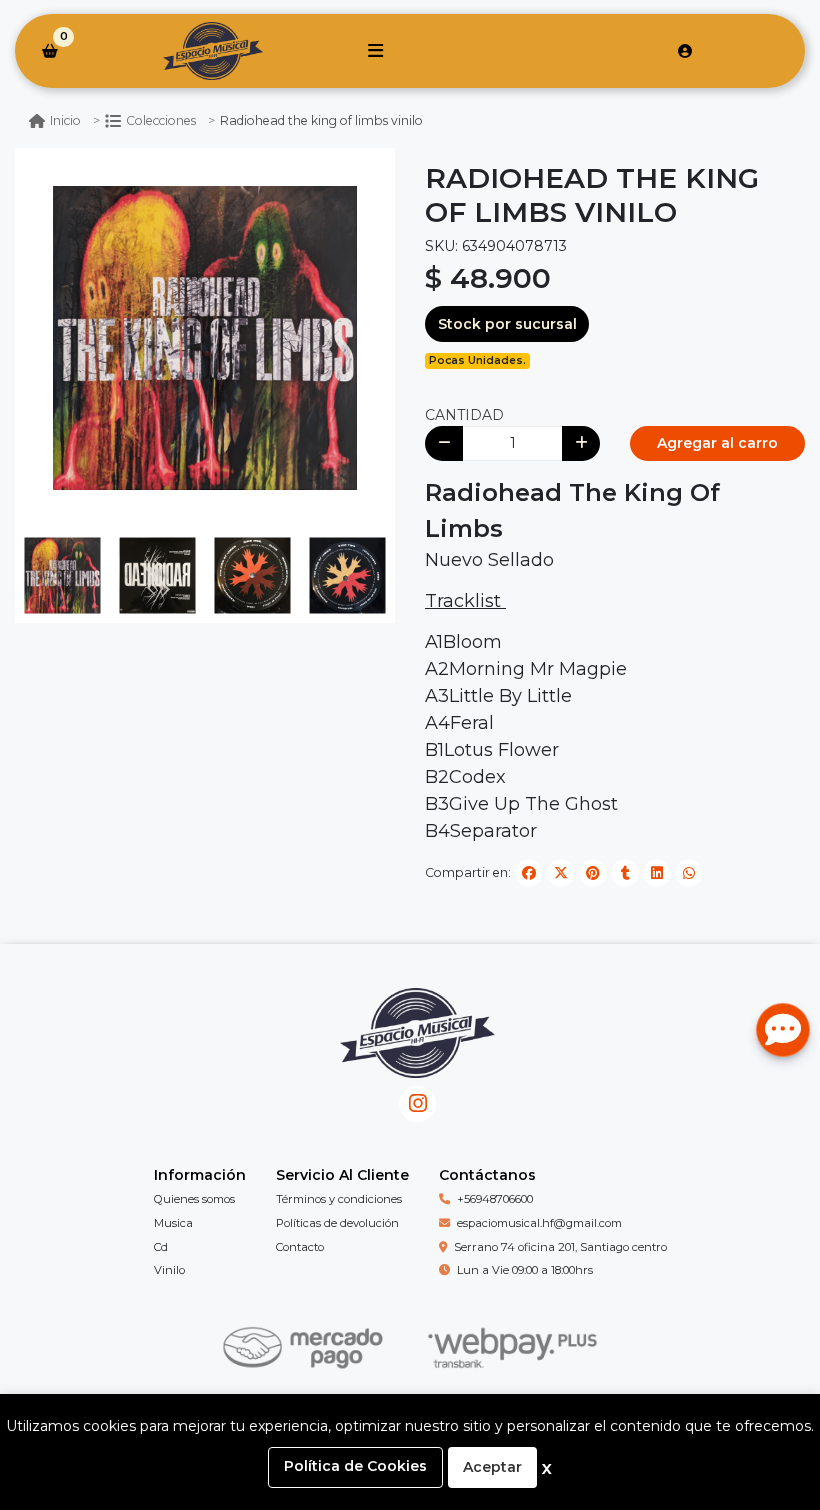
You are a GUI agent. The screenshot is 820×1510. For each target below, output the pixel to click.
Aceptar (492, 1467)
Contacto (300, 1247)
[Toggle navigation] (375, 51)
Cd (161, 1247)
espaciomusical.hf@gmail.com (539, 1223)
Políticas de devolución (337, 1223)
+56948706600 (495, 1199)
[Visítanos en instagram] (417, 1104)
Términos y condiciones (339, 1199)
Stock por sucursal (507, 324)
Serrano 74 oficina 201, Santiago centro (560, 1247)
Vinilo (169, 1270)
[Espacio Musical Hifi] (212, 51)
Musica (173, 1223)
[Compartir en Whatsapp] (689, 873)
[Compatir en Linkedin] (657, 873)
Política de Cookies (355, 1466)
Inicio (65, 120)
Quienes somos (194, 1199)
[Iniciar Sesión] (685, 51)
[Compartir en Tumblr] (625, 873)
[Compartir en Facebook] (529, 873)
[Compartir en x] (561, 873)
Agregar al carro (717, 443)
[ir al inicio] (417, 1048)
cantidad (464, 415)
